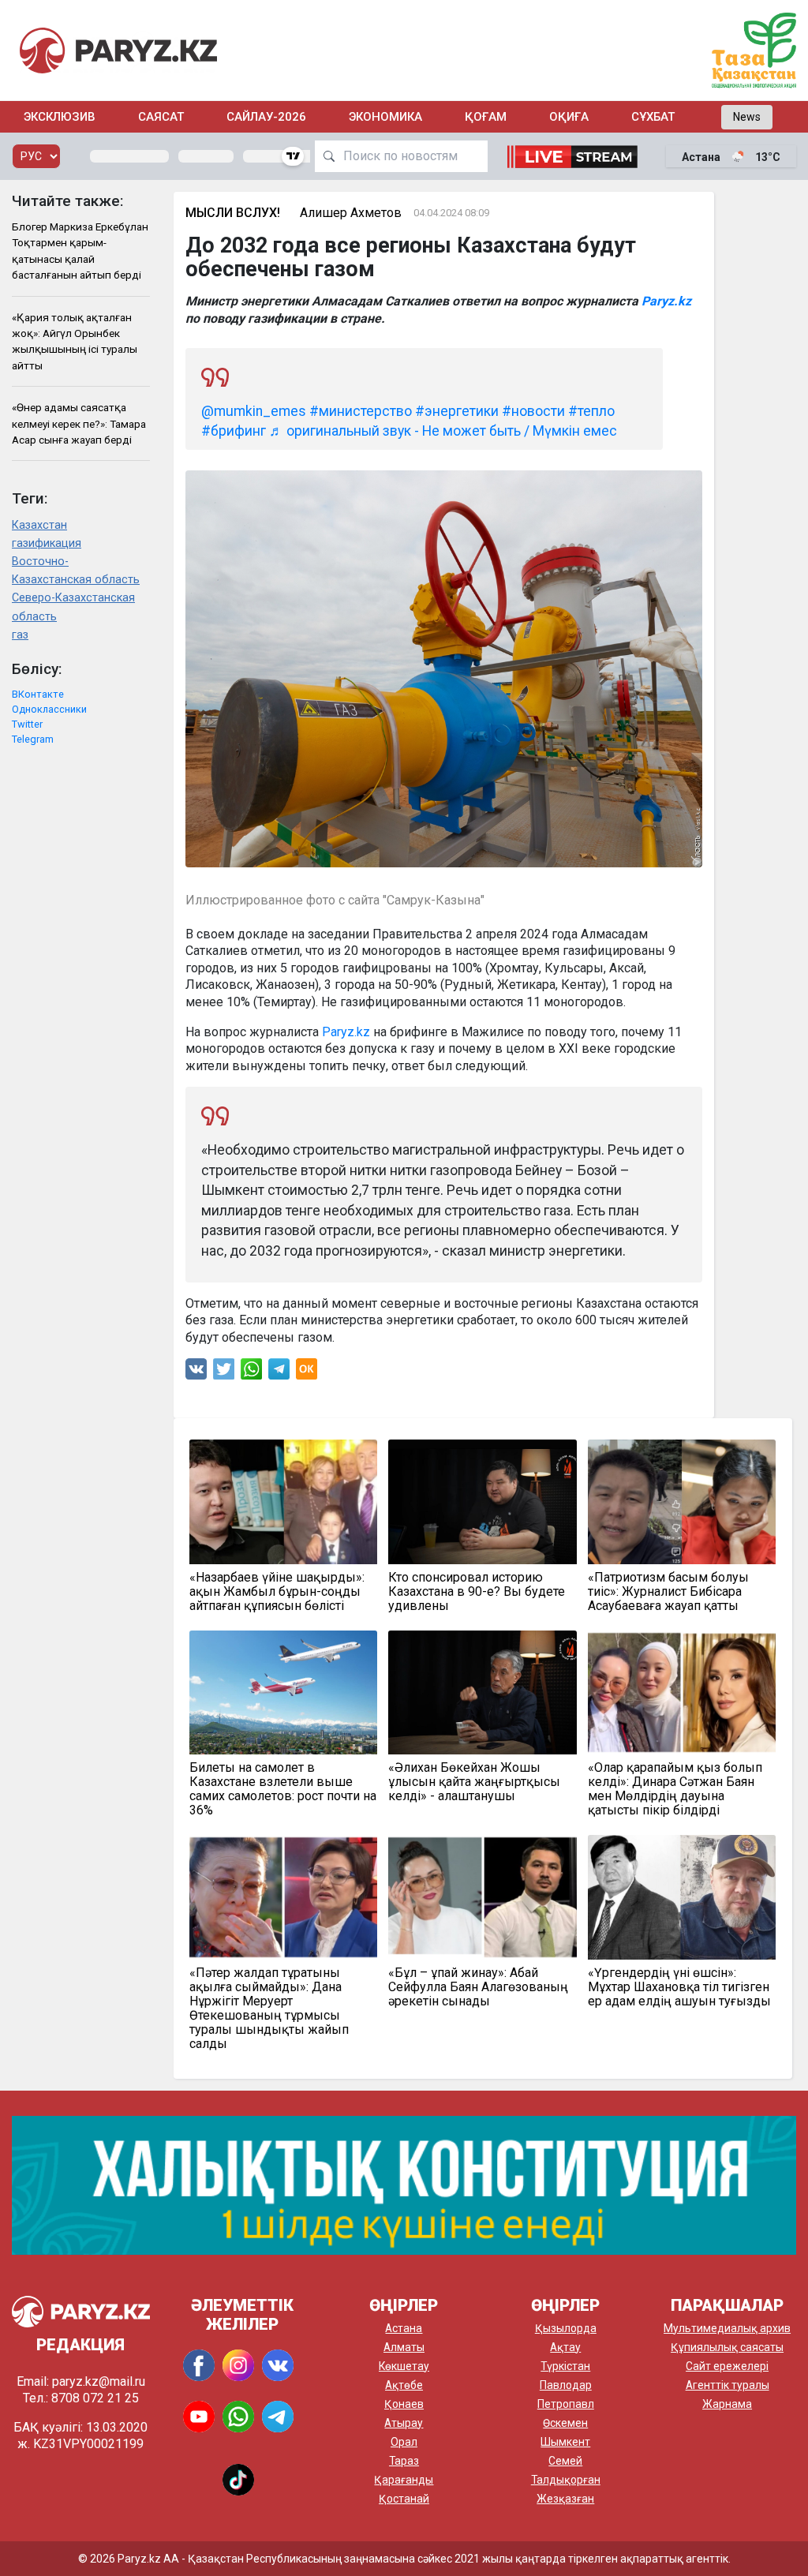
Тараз (404, 2461)
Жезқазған (565, 2499)
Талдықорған (566, 2480)
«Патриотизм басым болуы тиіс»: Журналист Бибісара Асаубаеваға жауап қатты (668, 1592)
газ (20, 635)
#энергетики (457, 411)
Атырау (404, 2423)
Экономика (385, 117)
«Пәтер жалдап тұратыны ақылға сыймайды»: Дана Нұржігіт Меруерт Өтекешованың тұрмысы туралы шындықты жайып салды (269, 2009)
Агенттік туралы (728, 2385)
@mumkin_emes (254, 411)
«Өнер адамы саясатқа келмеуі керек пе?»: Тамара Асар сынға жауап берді (79, 423)
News (747, 117)
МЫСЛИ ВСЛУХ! (233, 213)
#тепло (591, 411)
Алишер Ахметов (351, 213)
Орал (404, 2442)
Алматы (404, 2347)
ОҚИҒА (569, 117)
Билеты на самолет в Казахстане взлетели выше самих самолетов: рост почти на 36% (283, 1789)
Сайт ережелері (727, 2366)
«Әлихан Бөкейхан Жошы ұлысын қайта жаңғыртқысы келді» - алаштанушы (474, 1782)
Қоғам (486, 117)
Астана (404, 2328)
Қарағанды (404, 2480)
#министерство (361, 411)
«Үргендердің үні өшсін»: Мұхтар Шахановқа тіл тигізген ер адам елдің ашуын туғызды (679, 1987)
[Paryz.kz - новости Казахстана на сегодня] (118, 50)
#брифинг (234, 431)
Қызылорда (566, 2328)
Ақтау (565, 2347)
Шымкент (565, 2442)
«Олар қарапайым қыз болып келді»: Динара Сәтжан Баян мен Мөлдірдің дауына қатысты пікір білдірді (675, 1789)
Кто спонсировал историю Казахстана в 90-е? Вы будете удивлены (477, 1592)
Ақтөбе (404, 2385)
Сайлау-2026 (266, 117)
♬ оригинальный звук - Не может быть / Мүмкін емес (443, 431)
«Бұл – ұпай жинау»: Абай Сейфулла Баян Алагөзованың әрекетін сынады (478, 1987)
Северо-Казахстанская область (73, 607)
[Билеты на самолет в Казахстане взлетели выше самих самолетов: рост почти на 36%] (284, 1692)
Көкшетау (404, 2366)
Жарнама (727, 2404)
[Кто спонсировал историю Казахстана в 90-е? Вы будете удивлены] (483, 1501)
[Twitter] (224, 1373)
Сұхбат (653, 117)
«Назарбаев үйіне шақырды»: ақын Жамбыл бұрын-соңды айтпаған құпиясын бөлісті (277, 1592)
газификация (47, 543)
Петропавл (566, 2404)
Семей (565, 2461)
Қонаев (404, 2404)
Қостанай (404, 2499)
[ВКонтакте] (196, 1373)
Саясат (161, 117)
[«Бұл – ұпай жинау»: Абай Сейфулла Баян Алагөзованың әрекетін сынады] (483, 1897)
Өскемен (565, 2423)
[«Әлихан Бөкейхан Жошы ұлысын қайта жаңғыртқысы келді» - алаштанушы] (483, 1692)
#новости (533, 411)
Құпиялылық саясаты (727, 2347)
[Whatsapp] (251, 1373)
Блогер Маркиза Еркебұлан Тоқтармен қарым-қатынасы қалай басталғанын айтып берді (80, 251)
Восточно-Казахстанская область (76, 571)
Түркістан (565, 2366)
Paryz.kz (666, 301)
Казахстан (39, 525)
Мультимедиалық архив (727, 2328)
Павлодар (566, 2385)
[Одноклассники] (307, 1373)
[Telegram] (279, 1373)
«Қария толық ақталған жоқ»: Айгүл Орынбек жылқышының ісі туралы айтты (75, 341)
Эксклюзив (60, 117)
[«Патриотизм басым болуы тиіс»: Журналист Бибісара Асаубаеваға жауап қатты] (682, 1501)
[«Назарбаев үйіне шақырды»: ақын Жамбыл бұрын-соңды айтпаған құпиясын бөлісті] (284, 1501)
